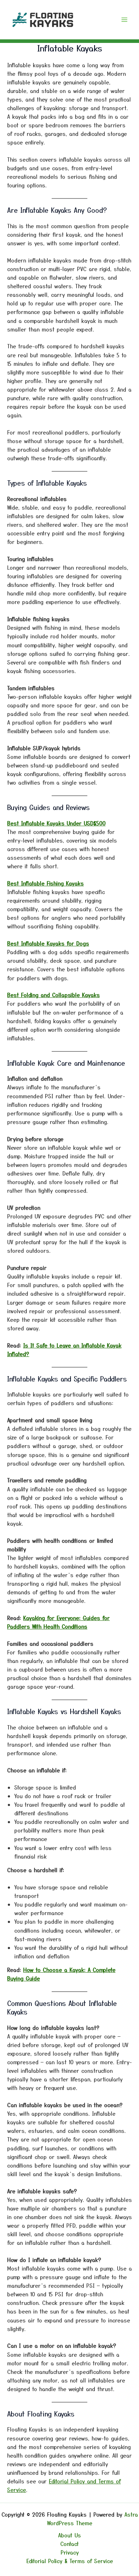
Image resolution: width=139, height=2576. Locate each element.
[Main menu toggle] (124, 20)
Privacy (70, 2552)
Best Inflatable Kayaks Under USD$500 (56, 823)
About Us (69, 2535)
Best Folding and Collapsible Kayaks (53, 995)
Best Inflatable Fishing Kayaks (45, 883)
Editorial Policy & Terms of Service (70, 2561)
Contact (69, 2544)
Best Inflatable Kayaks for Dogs (48, 943)
